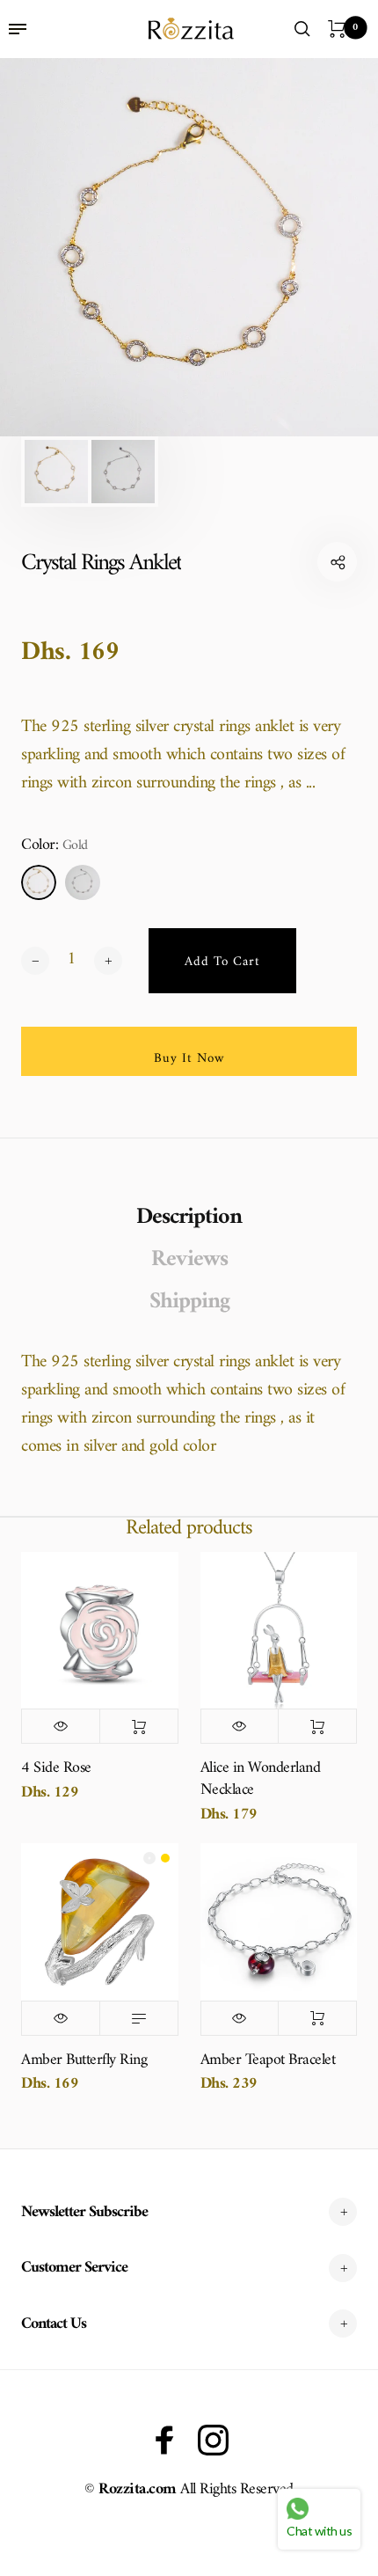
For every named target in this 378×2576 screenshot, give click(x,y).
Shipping (189, 1302)
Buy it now (189, 1059)
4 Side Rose (56, 1768)
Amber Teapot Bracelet (268, 2060)
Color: (55, 846)
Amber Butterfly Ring (84, 2060)
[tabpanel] (189, 247)
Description (189, 1218)
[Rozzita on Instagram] (213, 2440)
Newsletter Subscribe (84, 2212)
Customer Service (74, 2268)
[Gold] (39, 882)
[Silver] (83, 882)
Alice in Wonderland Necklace (261, 1779)
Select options (139, 2018)
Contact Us (54, 2324)
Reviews (189, 1260)
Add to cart (139, 1726)
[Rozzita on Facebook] (165, 2440)
